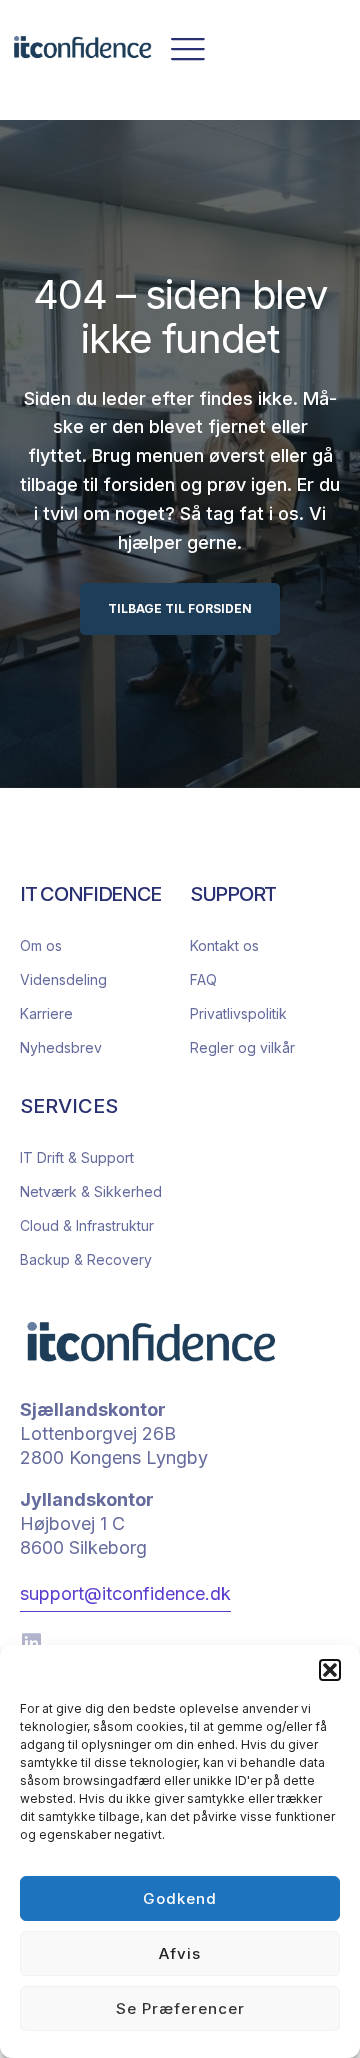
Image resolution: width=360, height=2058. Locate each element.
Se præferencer (180, 2008)
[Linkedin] (31, 1643)
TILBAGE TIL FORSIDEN (180, 608)
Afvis (180, 1953)
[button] (330, 1670)
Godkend (180, 1898)
